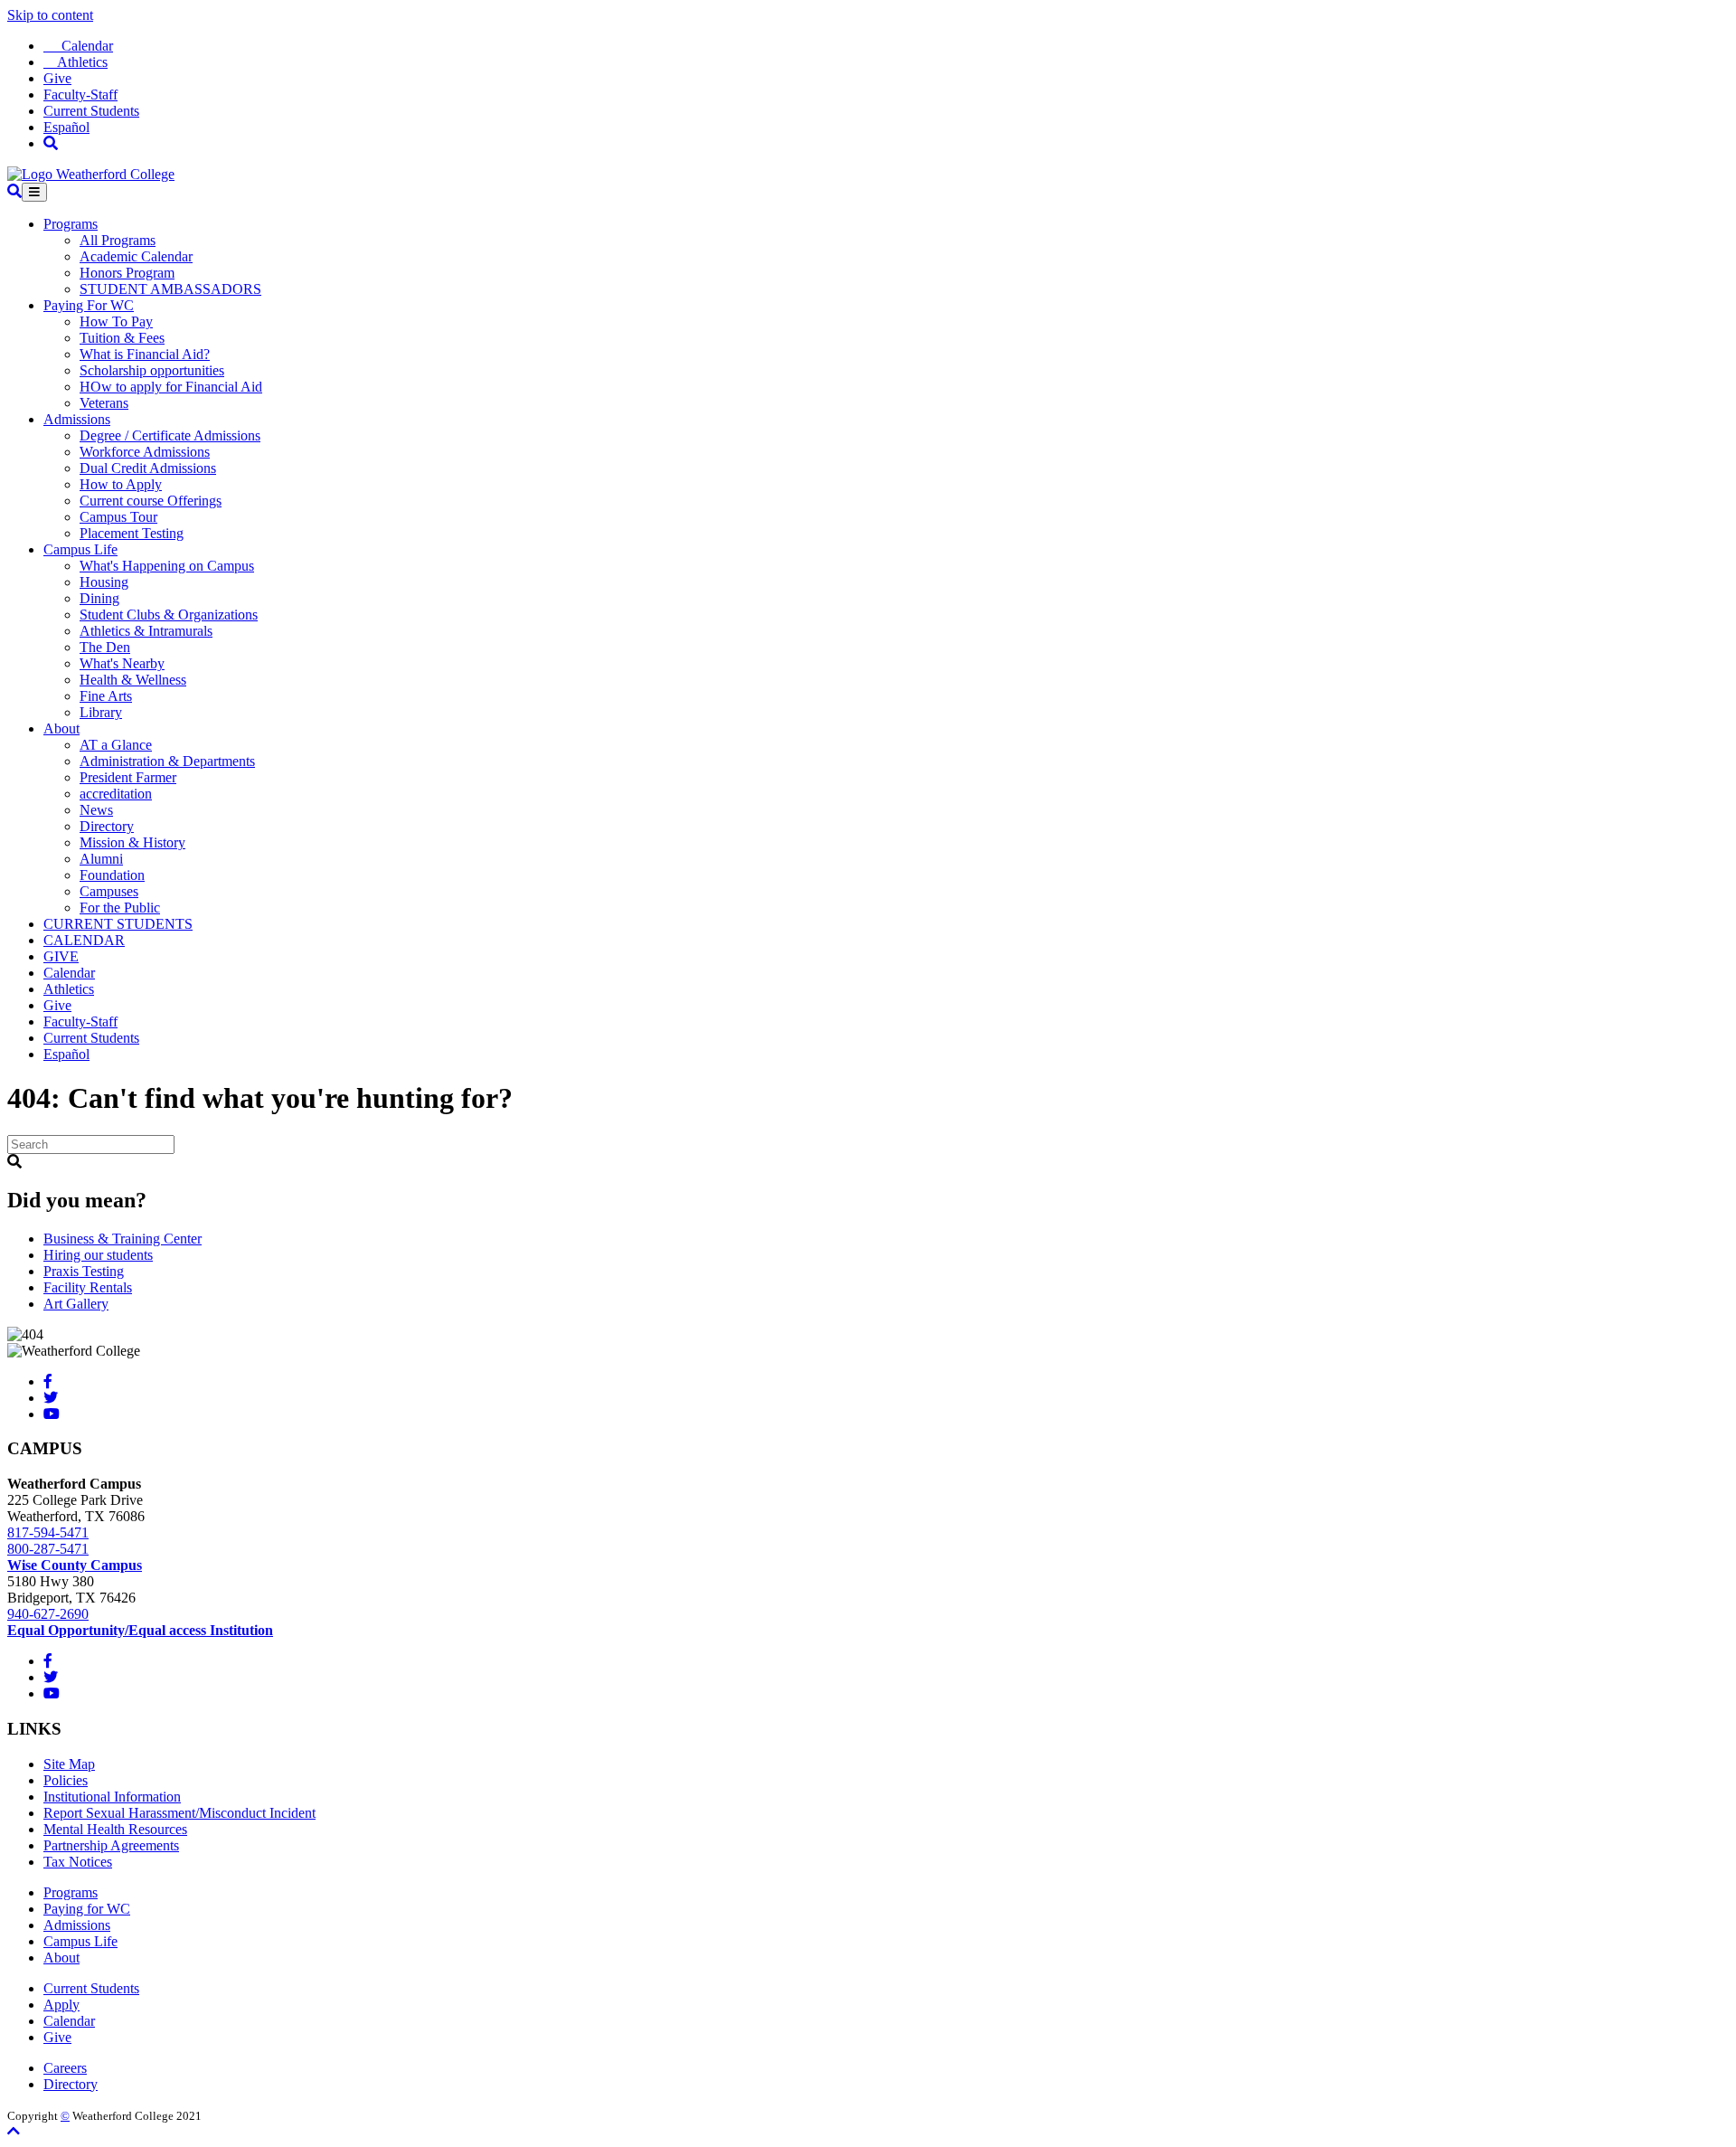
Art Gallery (76, 1304)
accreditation (116, 794)
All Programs (118, 240)
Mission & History (132, 842)
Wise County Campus (75, 1565)
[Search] (51, 143)
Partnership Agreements (111, 1845)
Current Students (91, 111)
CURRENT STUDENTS (118, 924)
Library (101, 712)
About (61, 728)
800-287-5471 (48, 1549)
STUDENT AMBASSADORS (170, 289)
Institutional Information (112, 1797)
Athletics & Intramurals (146, 631)
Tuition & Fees (122, 338)
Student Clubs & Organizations (169, 615)
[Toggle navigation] (34, 192)
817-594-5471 (48, 1532)
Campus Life (80, 549)
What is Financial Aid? (145, 354)
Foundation (112, 875)
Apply (61, 2005)
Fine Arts (106, 696)
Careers (65, 2068)
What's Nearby (122, 663)
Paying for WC (87, 1909)
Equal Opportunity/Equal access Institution (140, 1630)
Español (66, 127)
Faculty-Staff (80, 95)
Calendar (78, 46)
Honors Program (127, 273)
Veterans (104, 403)
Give (57, 78)
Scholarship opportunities (152, 370)
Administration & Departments (167, 761)
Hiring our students (98, 1255)
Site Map (69, 1764)
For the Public (120, 908)
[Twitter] (51, 1398)
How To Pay (116, 322)
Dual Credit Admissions (148, 468)
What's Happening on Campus (167, 566)
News (96, 810)
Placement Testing (132, 533)
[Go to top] (14, 2131)
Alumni (101, 859)
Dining (99, 598)
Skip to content (50, 15)
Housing (104, 582)
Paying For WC (89, 305)
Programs (71, 224)
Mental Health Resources (115, 1829)
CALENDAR (84, 940)
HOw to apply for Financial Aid (171, 387)
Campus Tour (118, 517)
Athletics (75, 62)
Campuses (109, 891)
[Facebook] (48, 1381)
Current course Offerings (151, 501)
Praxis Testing (84, 1271)
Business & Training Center (123, 1239)
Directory (107, 826)
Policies (66, 1780)
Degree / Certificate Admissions (170, 435)
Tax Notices (78, 1862)
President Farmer (128, 777)
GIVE (61, 956)
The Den (105, 647)
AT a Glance (116, 745)
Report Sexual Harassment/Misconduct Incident (179, 1813)
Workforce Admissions (145, 452)
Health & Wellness (133, 680)
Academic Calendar (136, 256)
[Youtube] (52, 1414)
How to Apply (121, 484)
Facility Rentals (88, 1287)
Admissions (77, 419)
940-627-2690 (48, 1614)
